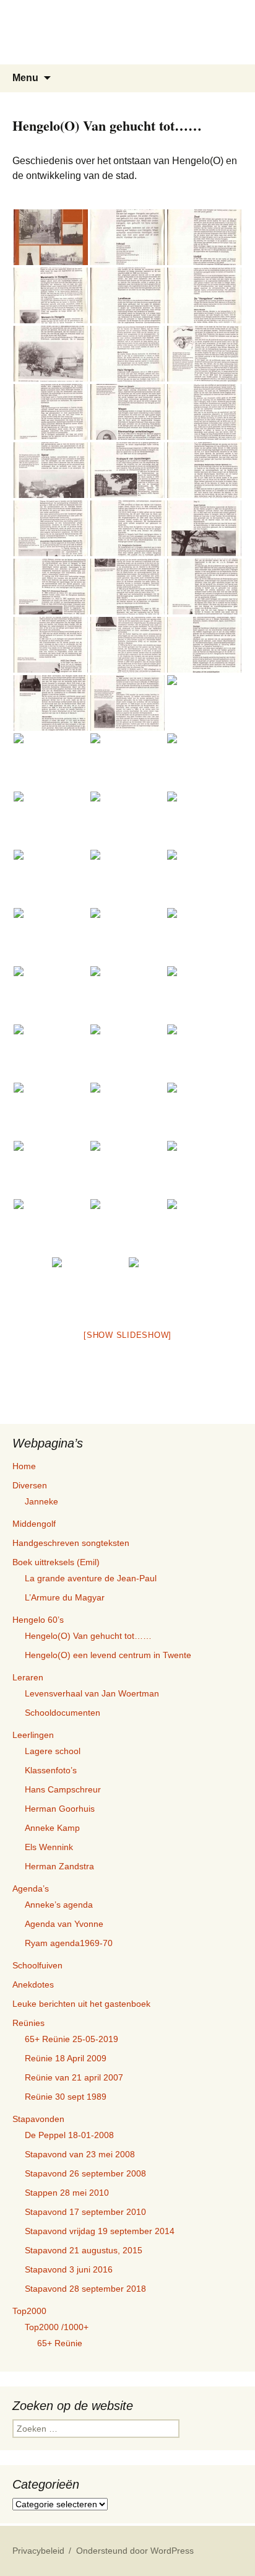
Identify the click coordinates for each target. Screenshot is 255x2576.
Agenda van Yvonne (64, 1924)
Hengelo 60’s (38, 1620)
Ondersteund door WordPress (135, 2551)
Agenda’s (31, 1888)
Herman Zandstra (59, 1866)
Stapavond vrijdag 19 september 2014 (100, 2231)
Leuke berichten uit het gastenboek (81, 2004)
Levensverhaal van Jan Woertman (92, 1693)
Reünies (28, 2023)
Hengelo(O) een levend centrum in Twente (108, 1655)
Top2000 (29, 2311)
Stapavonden (38, 2119)
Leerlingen (33, 1735)
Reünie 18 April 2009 (66, 2058)
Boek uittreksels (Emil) (56, 1562)
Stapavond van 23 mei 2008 (80, 2154)
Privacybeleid (38, 2551)
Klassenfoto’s (51, 1770)
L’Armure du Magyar (65, 1597)
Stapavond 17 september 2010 (85, 2212)
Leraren (28, 1677)
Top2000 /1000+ (57, 2327)
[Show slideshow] (127, 1335)
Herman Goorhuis (60, 1809)
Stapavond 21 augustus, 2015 (84, 2250)
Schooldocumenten (63, 1713)
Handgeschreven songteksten (71, 1543)
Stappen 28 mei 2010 (67, 2193)
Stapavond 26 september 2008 (85, 2173)
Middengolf (34, 1524)
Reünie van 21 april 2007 (74, 2077)
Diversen (30, 1485)
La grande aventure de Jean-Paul (91, 1578)
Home (24, 1466)
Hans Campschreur (63, 1789)
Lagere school (53, 1751)
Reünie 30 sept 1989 (66, 2097)
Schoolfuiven (37, 1965)
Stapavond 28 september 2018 (85, 2289)
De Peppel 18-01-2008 (69, 2135)
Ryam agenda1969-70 (69, 1943)
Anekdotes (33, 1984)
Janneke (41, 1501)
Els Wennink (49, 1847)
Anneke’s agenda (59, 1905)
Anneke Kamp (52, 1828)
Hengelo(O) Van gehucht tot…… (88, 1636)
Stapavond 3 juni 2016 (69, 2269)
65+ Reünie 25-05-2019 (71, 2039)
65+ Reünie (60, 2343)
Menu (25, 78)
